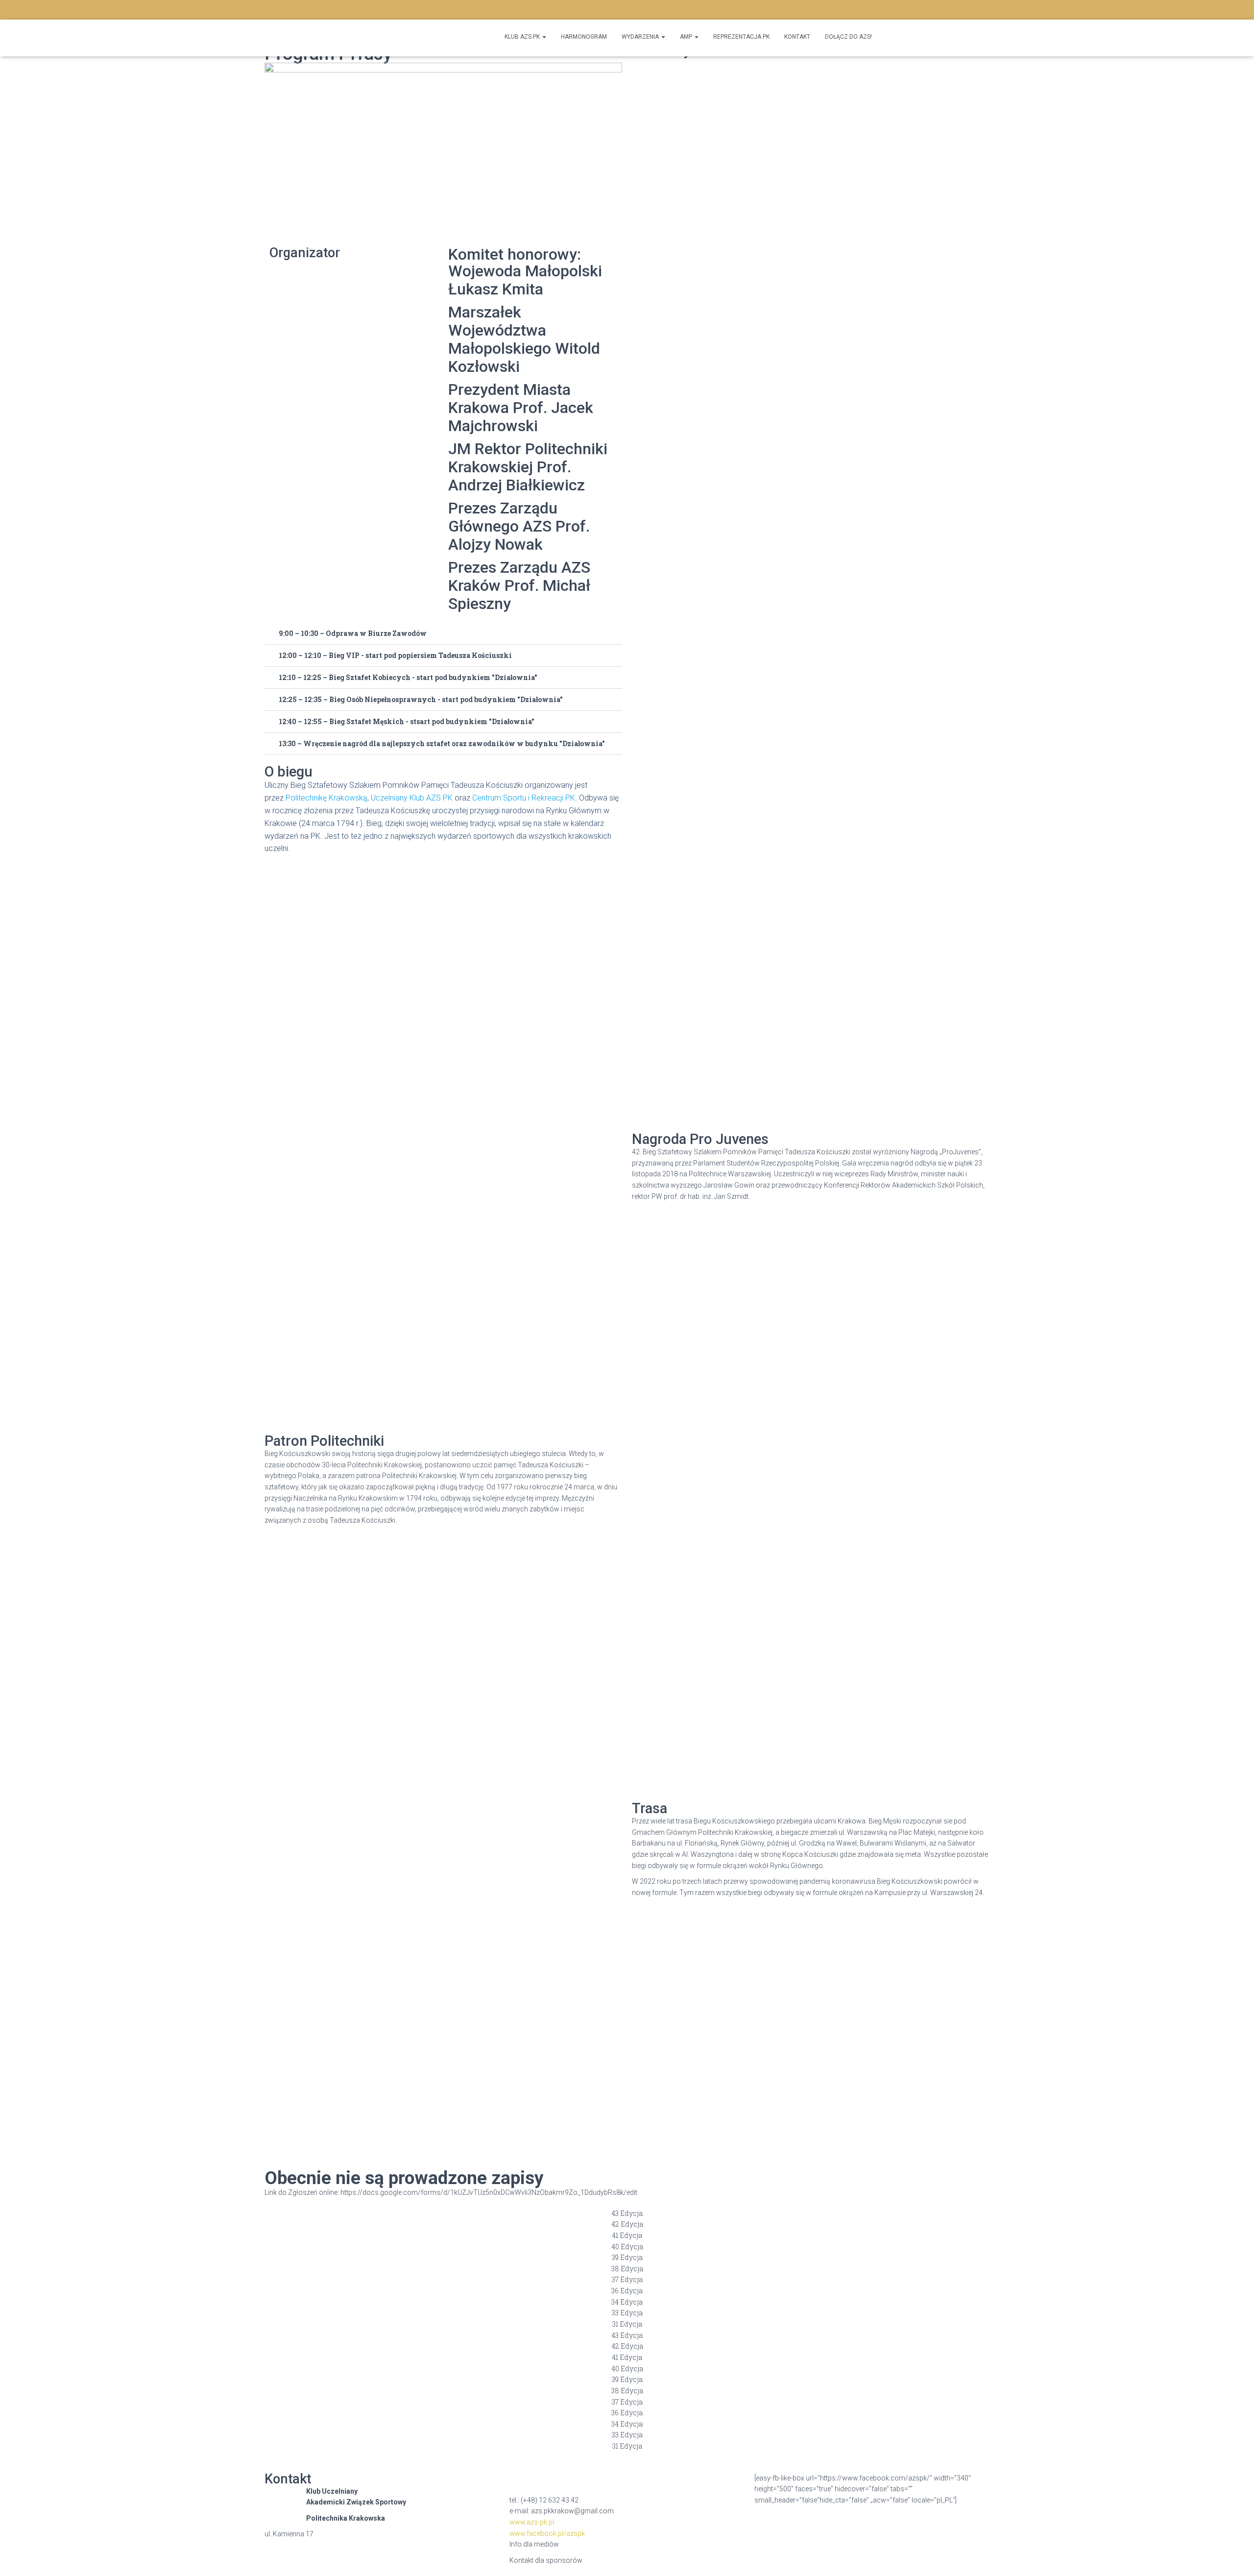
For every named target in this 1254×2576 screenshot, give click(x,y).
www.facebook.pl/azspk (547, 2533)
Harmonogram (584, 37)
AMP (687, 37)
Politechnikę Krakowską (326, 798)
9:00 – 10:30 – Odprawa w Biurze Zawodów (353, 633)
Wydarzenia (641, 37)
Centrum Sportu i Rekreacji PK (524, 798)
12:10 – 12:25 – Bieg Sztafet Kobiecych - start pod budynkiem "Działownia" (408, 677)
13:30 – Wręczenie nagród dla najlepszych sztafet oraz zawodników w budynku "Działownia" (442, 743)
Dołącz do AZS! (848, 37)
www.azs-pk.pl (532, 2522)
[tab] (627, 2214)
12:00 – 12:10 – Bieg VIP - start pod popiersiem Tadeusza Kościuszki (395, 655)
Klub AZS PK (523, 37)
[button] (443, 634)
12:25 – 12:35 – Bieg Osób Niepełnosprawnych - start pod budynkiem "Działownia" (421, 699)
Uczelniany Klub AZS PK (412, 798)
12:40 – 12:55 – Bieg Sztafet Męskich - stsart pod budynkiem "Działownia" (407, 721)
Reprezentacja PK (741, 37)
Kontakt (797, 37)
